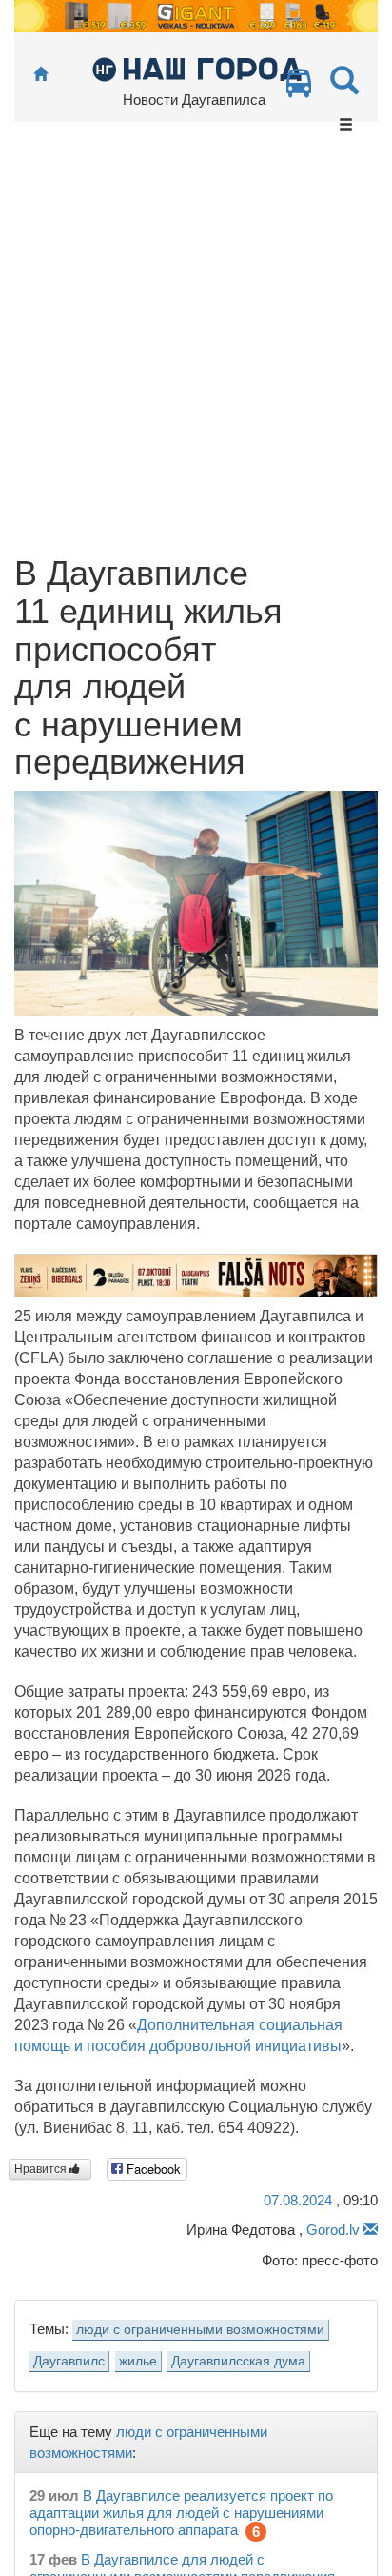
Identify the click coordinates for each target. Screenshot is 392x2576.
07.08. (298, 2200)
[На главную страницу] (40, 75)
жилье (138, 2361)
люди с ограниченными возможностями (200, 2330)
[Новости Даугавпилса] (196, 68)
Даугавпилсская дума (238, 2361)
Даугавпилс (69, 2361)
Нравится (42, 2169)
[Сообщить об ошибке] (371, 2230)
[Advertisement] (196, 349)
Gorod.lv (333, 2230)
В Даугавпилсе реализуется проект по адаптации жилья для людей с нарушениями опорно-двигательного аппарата (181, 2513)
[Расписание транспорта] (299, 88)
